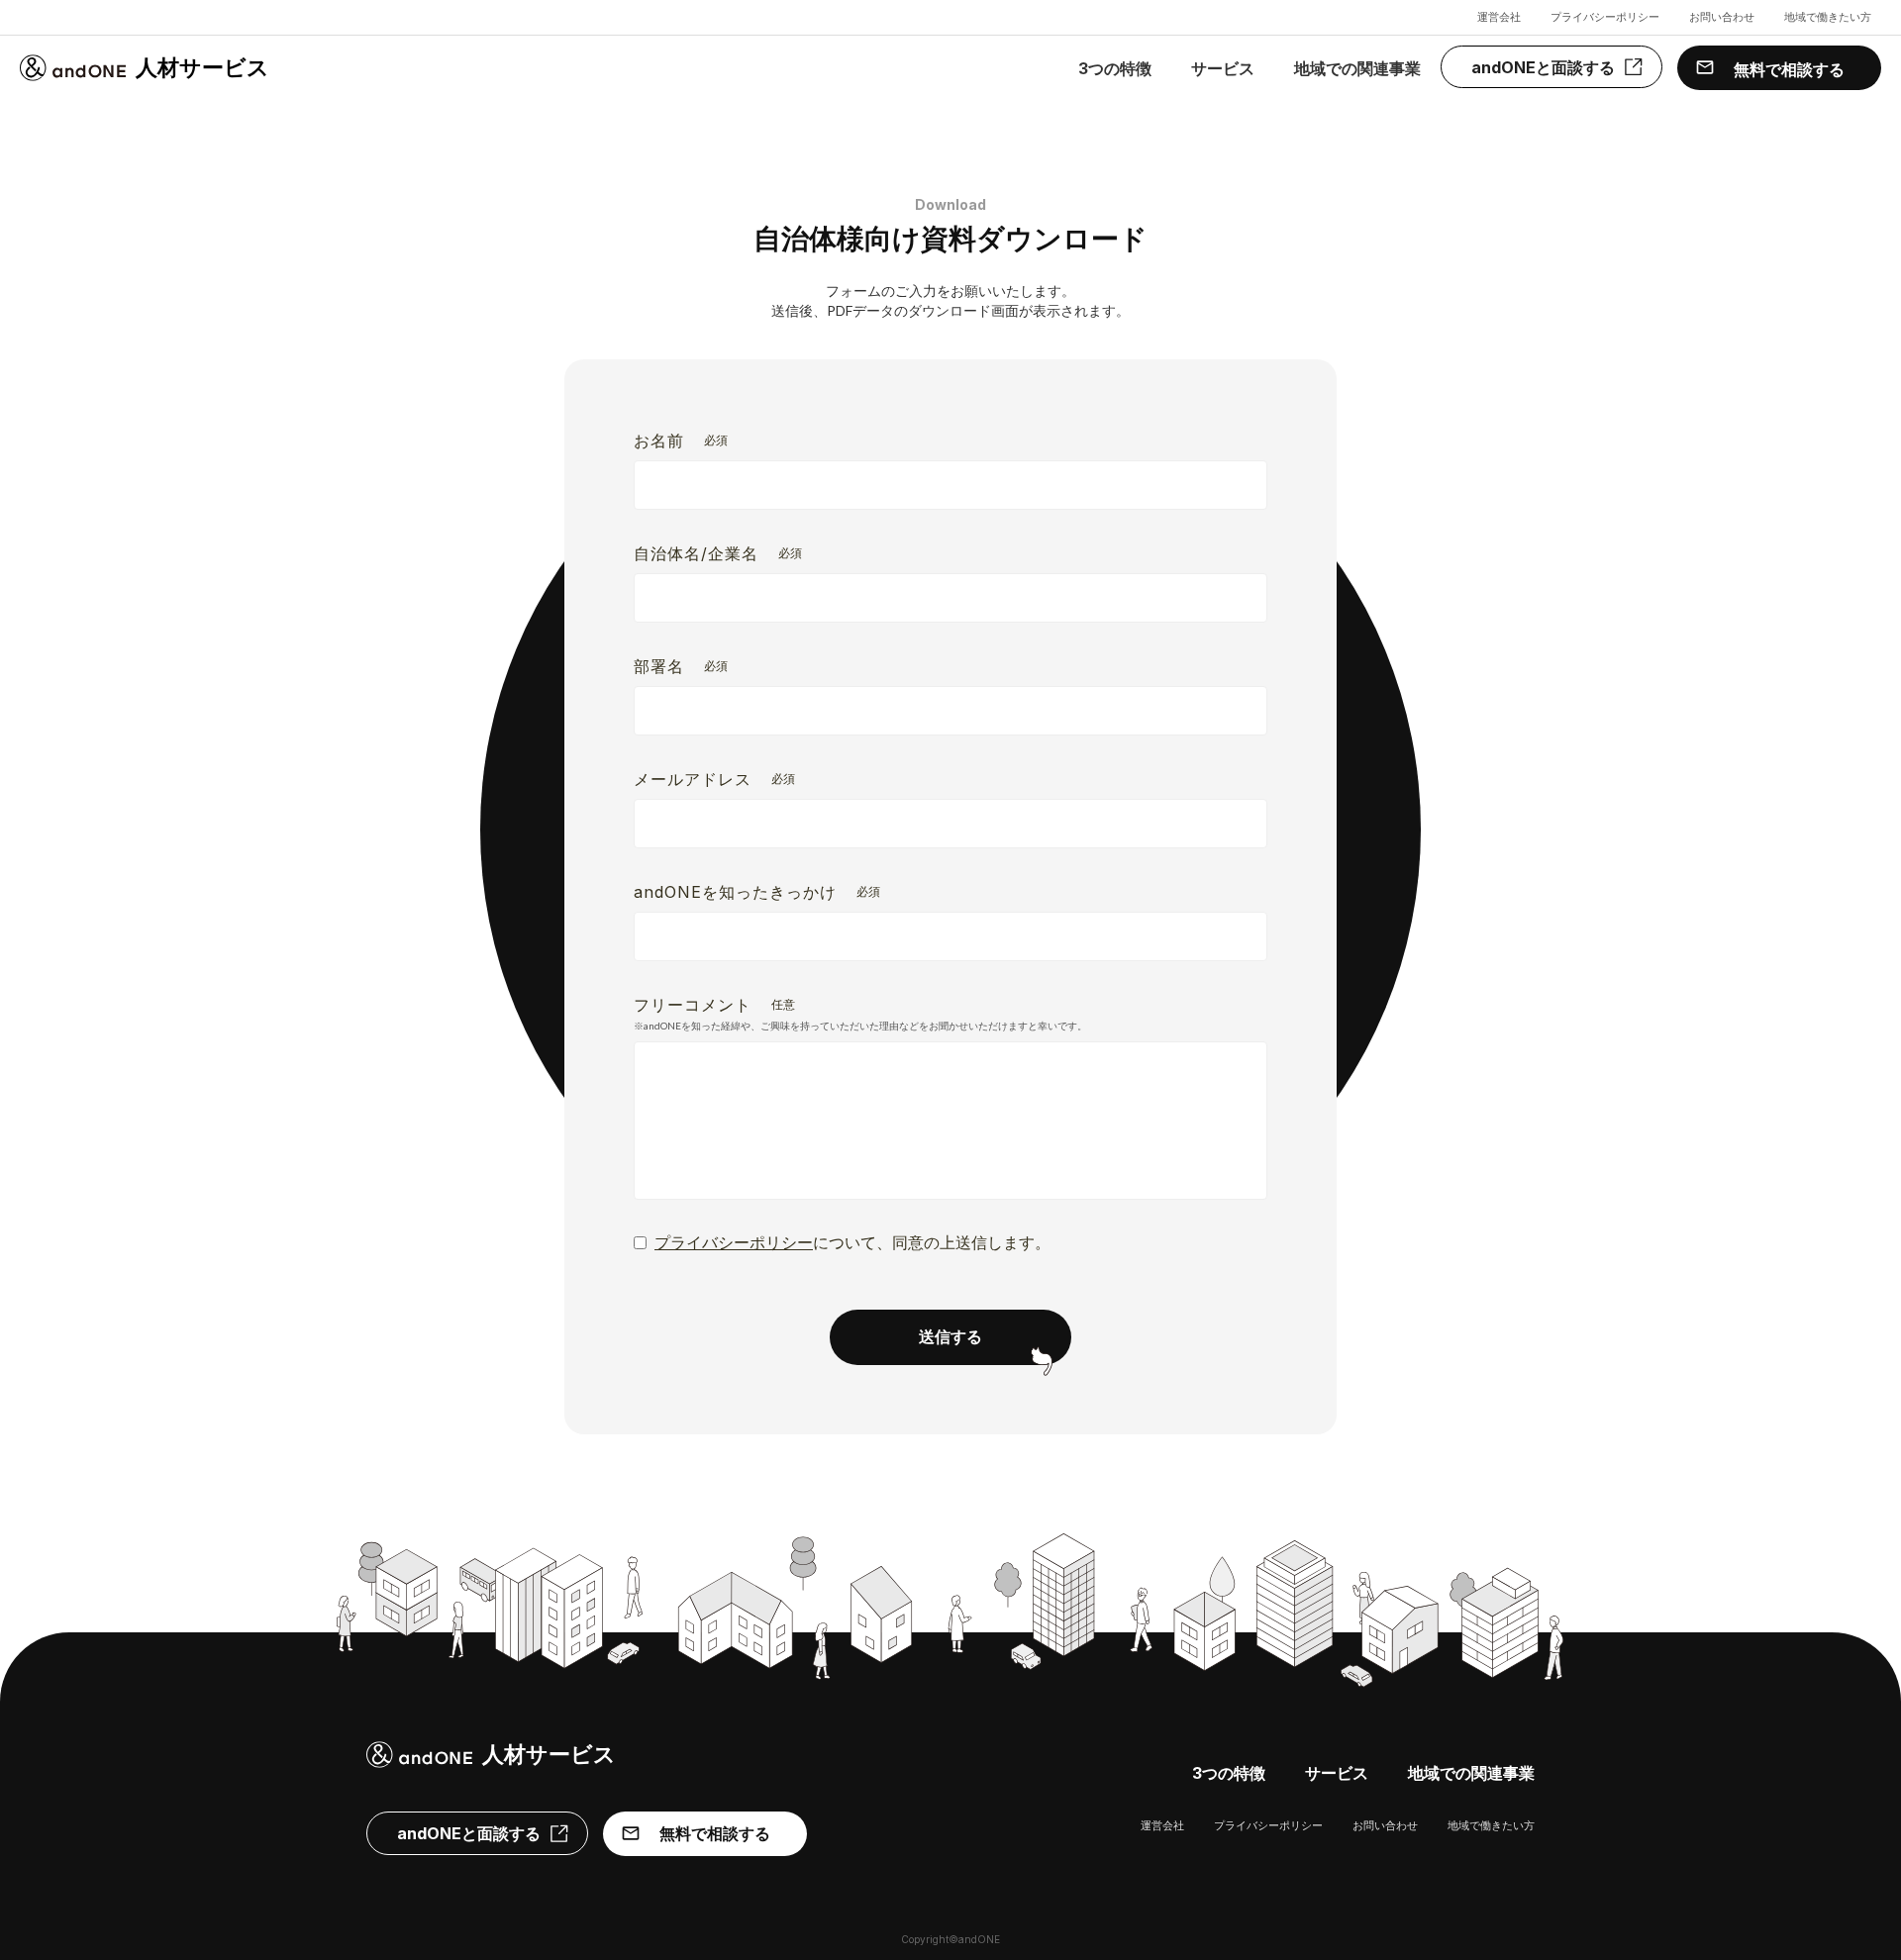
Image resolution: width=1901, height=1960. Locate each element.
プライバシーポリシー (1605, 17)
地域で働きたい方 (1828, 17)
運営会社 (1499, 17)
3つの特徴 (1115, 68)
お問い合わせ (1722, 17)
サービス (1223, 68)
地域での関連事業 (1357, 68)
